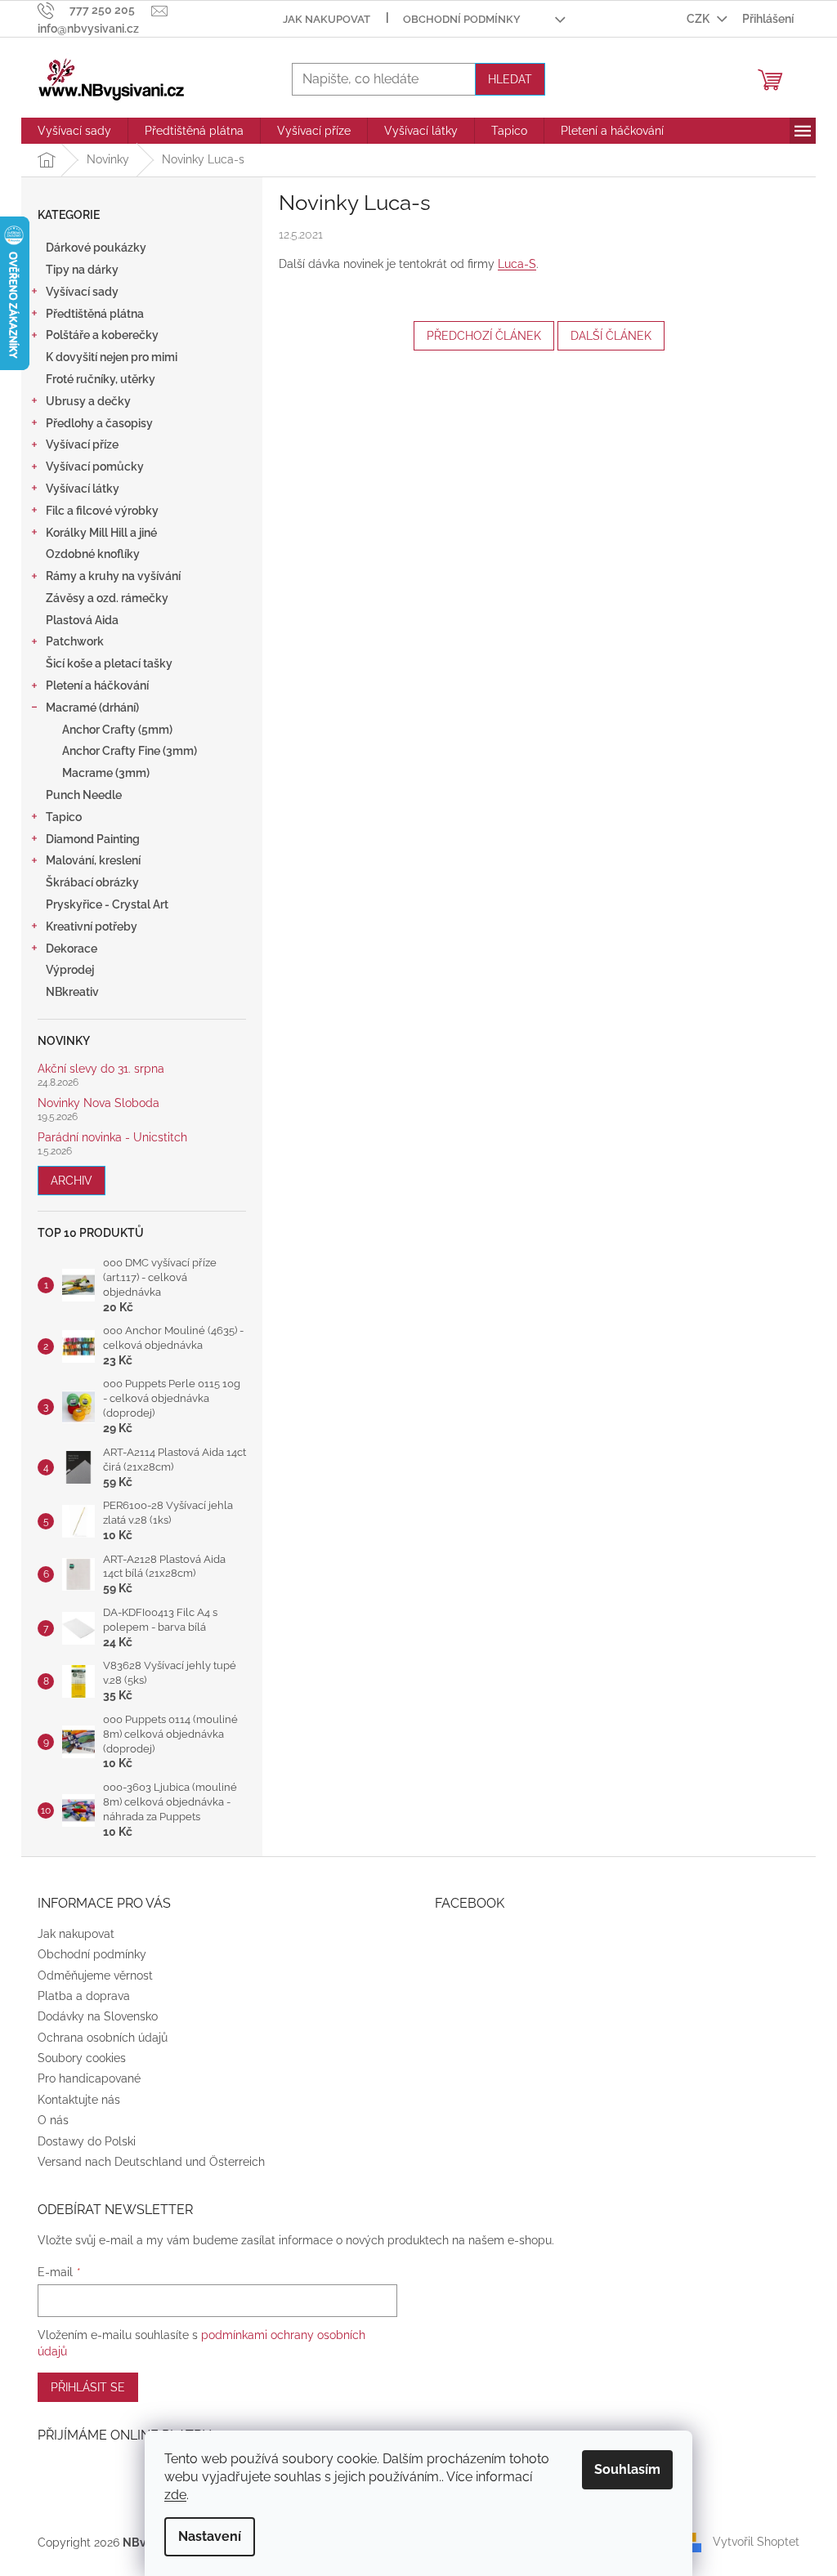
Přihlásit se (88, 2387)
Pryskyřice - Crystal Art (107, 904)
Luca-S (517, 264)
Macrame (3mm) (106, 773)
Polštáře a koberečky (102, 335)
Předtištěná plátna (95, 314)
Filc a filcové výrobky (102, 511)
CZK (699, 19)
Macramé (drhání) (92, 708)
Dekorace (72, 949)
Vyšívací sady (82, 292)
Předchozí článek (484, 336)
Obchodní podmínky (462, 19)
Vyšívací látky (83, 489)
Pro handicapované (89, 2078)
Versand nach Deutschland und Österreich (151, 2162)
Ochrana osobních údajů (103, 2038)
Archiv (72, 1181)
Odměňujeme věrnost (95, 1976)
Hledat (510, 79)
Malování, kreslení (93, 860)
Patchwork (75, 641)
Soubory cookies (82, 2058)
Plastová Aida (82, 620)
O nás (53, 2120)
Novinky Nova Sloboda (98, 1103)
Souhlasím (627, 2469)
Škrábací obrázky (92, 882)
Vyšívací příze (82, 444)
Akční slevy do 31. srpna (101, 1069)
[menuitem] (74, 131)
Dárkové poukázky (96, 248)
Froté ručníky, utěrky (101, 379)
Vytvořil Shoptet (756, 2542)
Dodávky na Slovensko (98, 2016)
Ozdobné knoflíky (93, 554)
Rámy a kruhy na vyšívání (113, 576)
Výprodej (70, 970)
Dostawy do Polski (87, 2141)
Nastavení (210, 2536)
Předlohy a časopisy (99, 423)
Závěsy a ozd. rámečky (107, 598)
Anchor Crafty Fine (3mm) (130, 751)
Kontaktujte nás (79, 2100)
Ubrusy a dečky (88, 401)
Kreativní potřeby (92, 926)
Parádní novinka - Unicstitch (112, 1138)
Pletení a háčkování (97, 685)
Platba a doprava (84, 1996)
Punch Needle (84, 795)
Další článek (611, 336)
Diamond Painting (93, 839)
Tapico (64, 817)
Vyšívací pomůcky (95, 467)
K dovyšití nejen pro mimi (112, 357)
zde (175, 2495)
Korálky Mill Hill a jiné (101, 533)
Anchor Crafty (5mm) (117, 730)
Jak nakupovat (327, 19)
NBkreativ (72, 992)
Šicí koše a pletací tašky (109, 663)
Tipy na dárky (82, 270)
